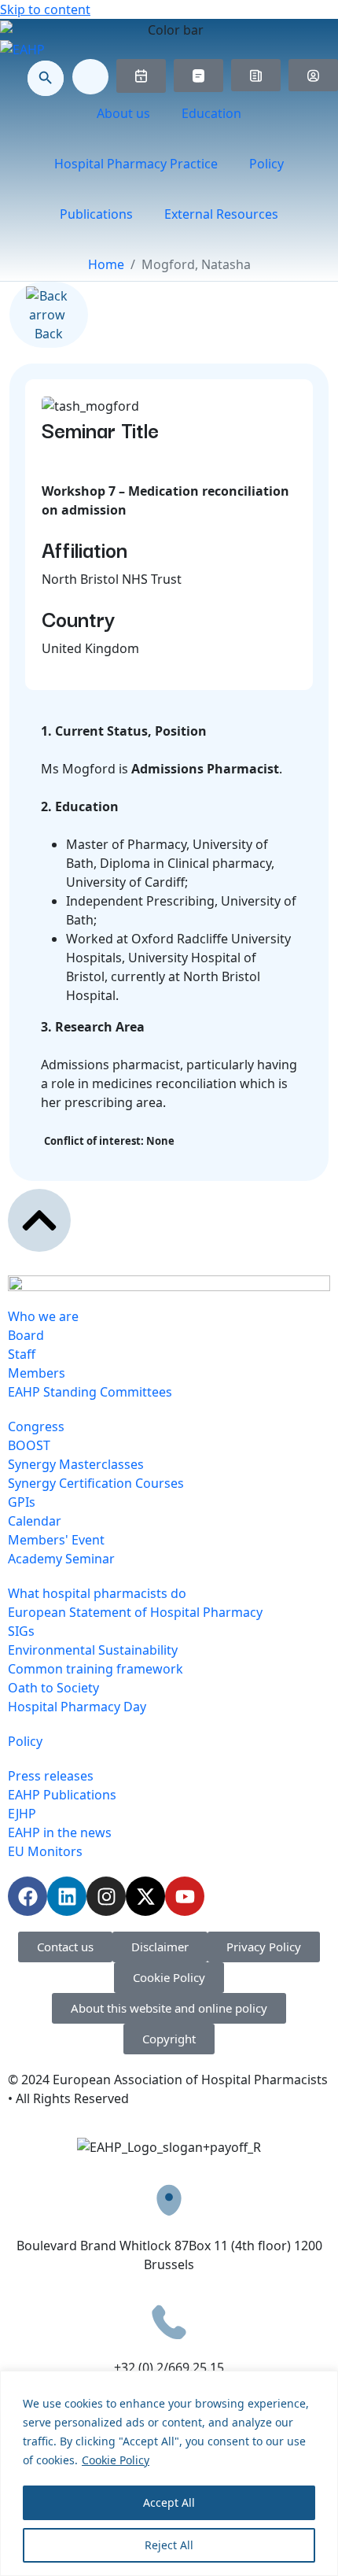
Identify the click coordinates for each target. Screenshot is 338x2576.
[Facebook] (28, 1896)
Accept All (169, 2502)
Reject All (169, 2545)
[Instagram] (106, 1896)
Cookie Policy (116, 2460)
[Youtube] (185, 1896)
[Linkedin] (67, 1896)
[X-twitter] (145, 1896)
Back (49, 334)
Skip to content (45, 9)
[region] (169, 2473)
